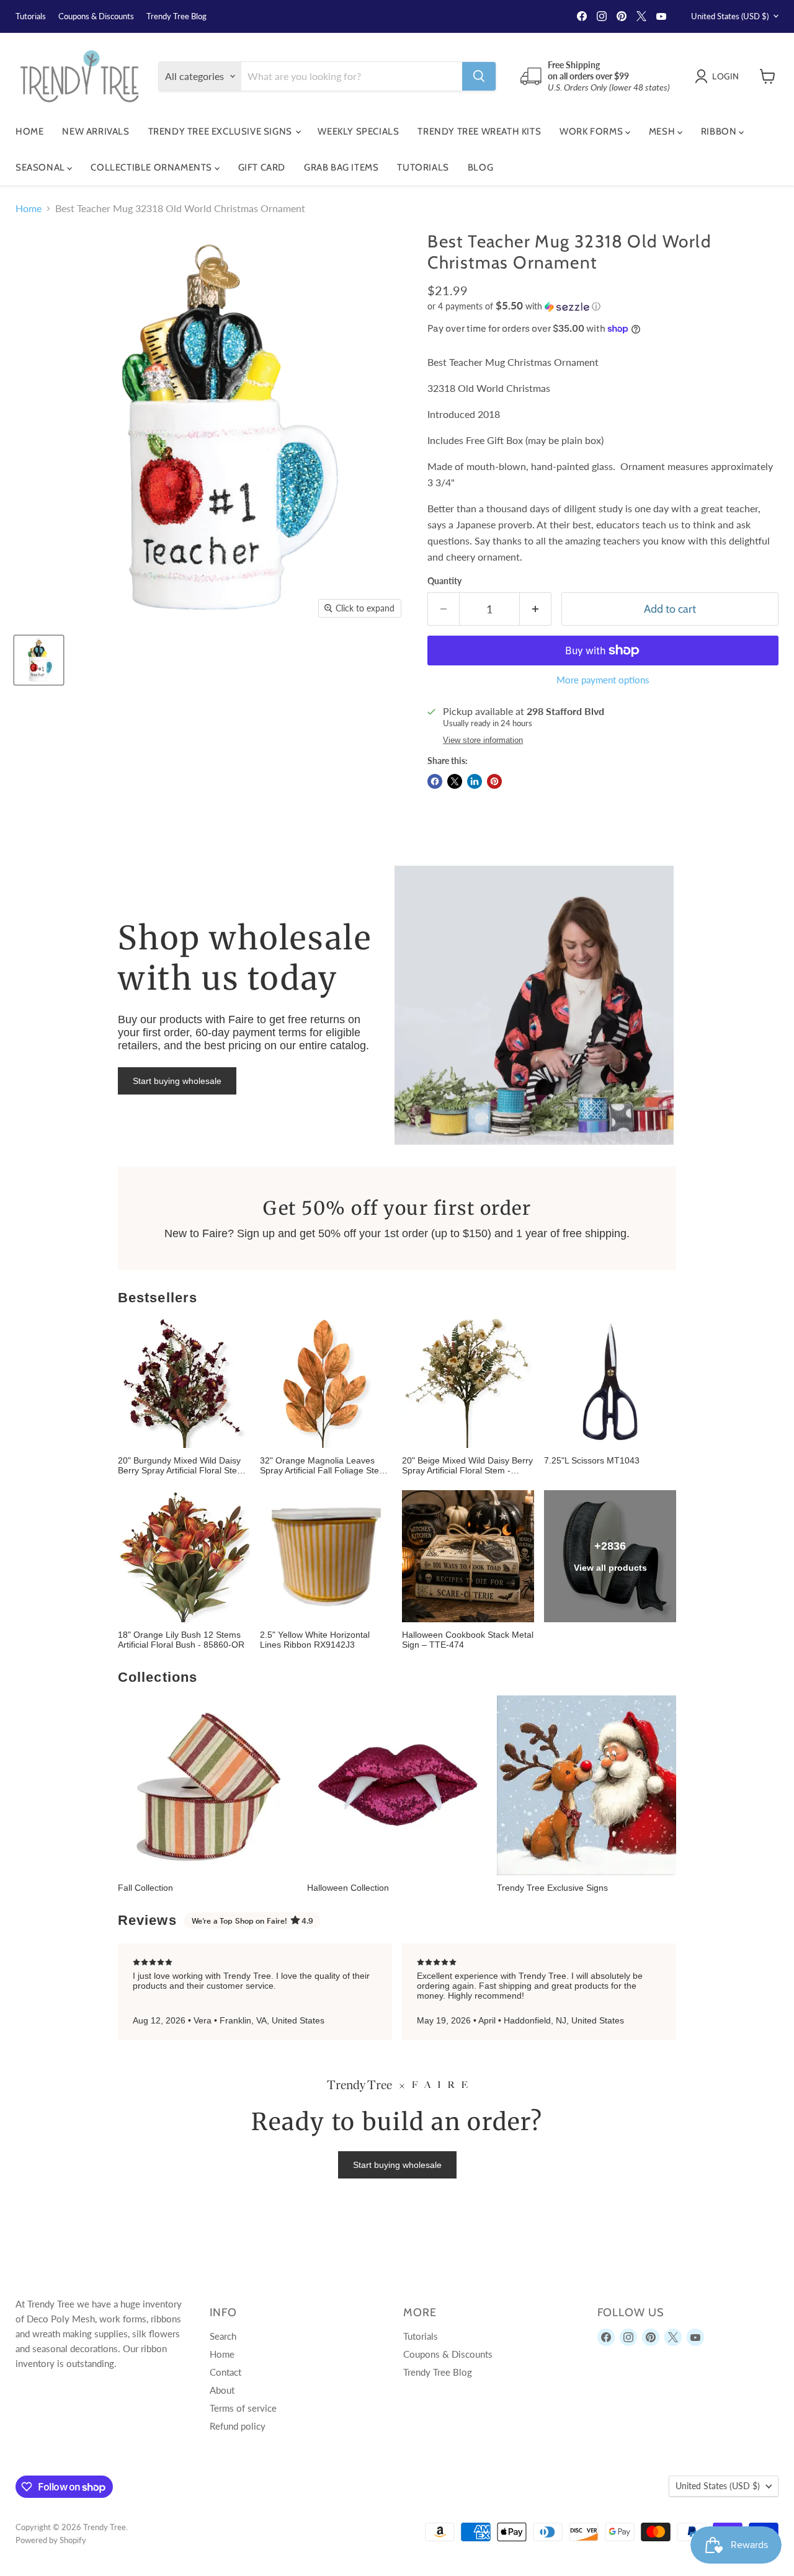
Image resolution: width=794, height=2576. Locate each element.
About (222, 2390)
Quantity (444, 581)
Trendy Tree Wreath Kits (479, 131)
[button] (603, 306)
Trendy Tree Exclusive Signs (221, 131)
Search (223, 2336)
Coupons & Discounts (96, 16)
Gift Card (262, 167)
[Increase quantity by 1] (536, 609)
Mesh (663, 131)
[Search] (479, 76)
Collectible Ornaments (152, 167)
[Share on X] (455, 781)
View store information (483, 740)
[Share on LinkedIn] (475, 781)
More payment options (603, 680)
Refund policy (238, 2426)
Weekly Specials (358, 131)
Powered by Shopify (51, 2540)
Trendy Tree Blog (176, 16)
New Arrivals (96, 131)
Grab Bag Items (341, 167)
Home (29, 131)
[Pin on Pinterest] (494, 781)
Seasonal (41, 167)
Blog (480, 167)
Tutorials (31, 16)
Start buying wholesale (177, 1081)
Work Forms (592, 131)
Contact (225, 2372)
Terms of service (243, 2408)
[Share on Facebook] (435, 781)
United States (730, 16)
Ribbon (720, 131)
